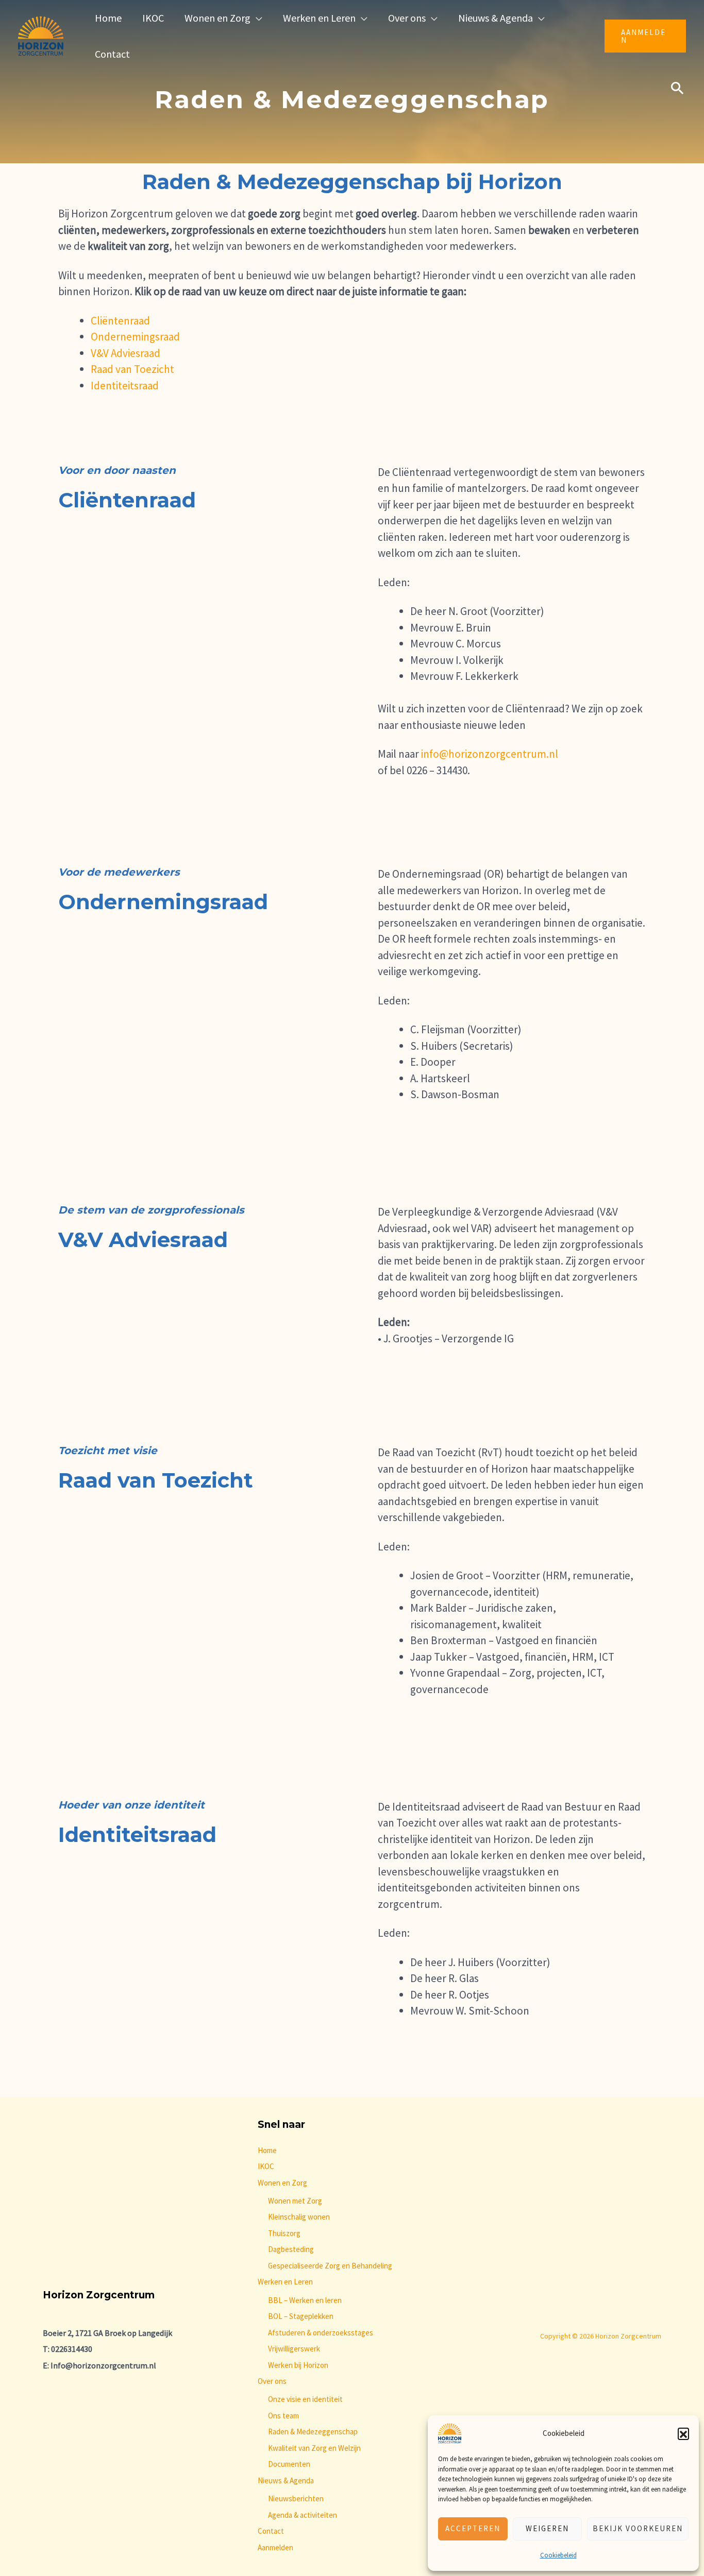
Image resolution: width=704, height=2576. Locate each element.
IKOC (266, 2166)
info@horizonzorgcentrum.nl (490, 754)
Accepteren (473, 2528)
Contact (271, 2531)
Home (267, 2150)
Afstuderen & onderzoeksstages (321, 2333)
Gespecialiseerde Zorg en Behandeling (330, 2266)
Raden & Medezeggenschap (313, 2432)
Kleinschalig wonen (299, 2217)
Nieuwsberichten (296, 2498)
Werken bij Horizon (298, 2365)
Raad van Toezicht (132, 369)
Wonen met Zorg (295, 2201)
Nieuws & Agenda (286, 2480)
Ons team (283, 2416)
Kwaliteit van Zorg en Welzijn (314, 2448)
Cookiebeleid (558, 2555)
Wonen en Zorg (282, 2183)
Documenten (289, 2464)
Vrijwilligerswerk (294, 2349)
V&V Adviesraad (125, 353)
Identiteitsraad (125, 386)
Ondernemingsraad (135, 337)
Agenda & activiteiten (303, 2515)
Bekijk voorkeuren (638, 2528)
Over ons (272, 2381)
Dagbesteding (291, 2249)
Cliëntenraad (120, 321)
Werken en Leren (285, 2282)
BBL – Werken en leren (305, 2300)
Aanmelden (275, 2547)
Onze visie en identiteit (305, 2399)
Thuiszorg (284, 2233)
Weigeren (547, 2528)
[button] (683, 2433)
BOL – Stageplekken (301, 2316)
